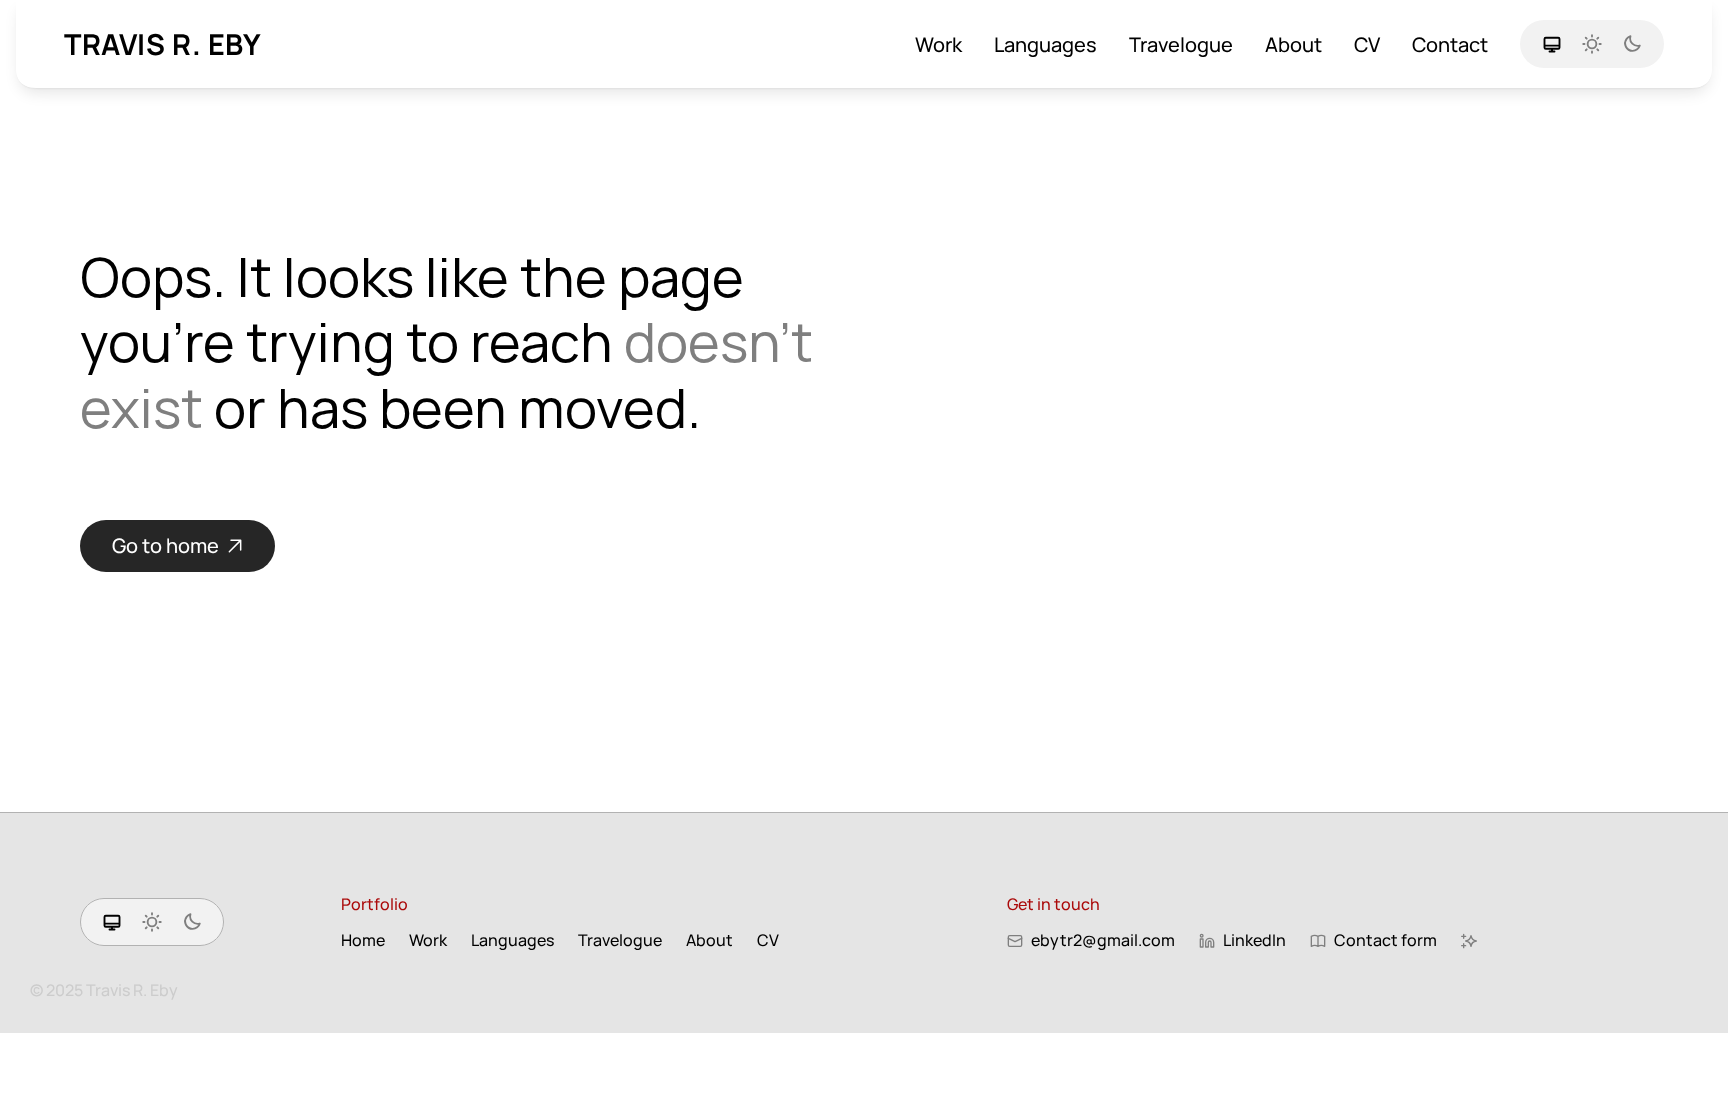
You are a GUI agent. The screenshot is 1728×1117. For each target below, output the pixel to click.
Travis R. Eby (163, 44)
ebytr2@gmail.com (1103, 940)
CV (1367, 44)
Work (938, 44)
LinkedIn (1254, 940)
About (1293, 44)
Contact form (1385, 940)
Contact (1450, 44)
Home (363, 940)
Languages (1045, 44)
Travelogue (1181, 44)
